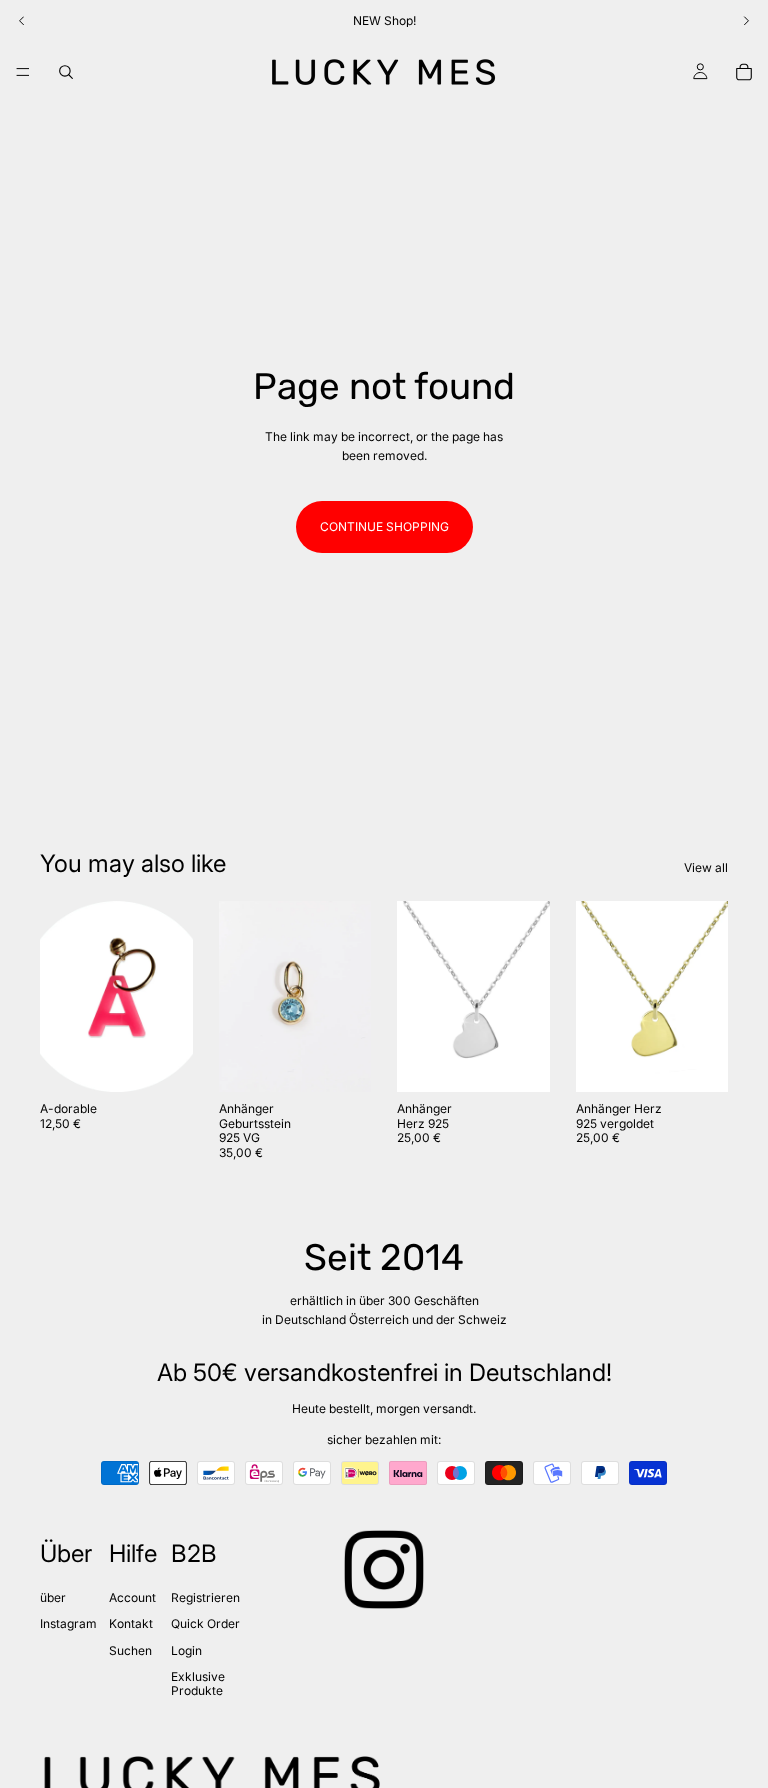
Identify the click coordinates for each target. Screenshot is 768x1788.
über (53, 1597)
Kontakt (131, 1623)
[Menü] (23, 72)
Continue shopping (384, 526)
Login (186, 1650)
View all (706, 867)
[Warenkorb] (744, 72)
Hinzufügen (536, 1061)
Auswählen (179, 1061)
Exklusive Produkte (198, 1683)
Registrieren (205, 1597)
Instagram (68, 1623)
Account (132, 1597)
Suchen (130, 1650)
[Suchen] (66, 72)
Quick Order (205, 1623)
